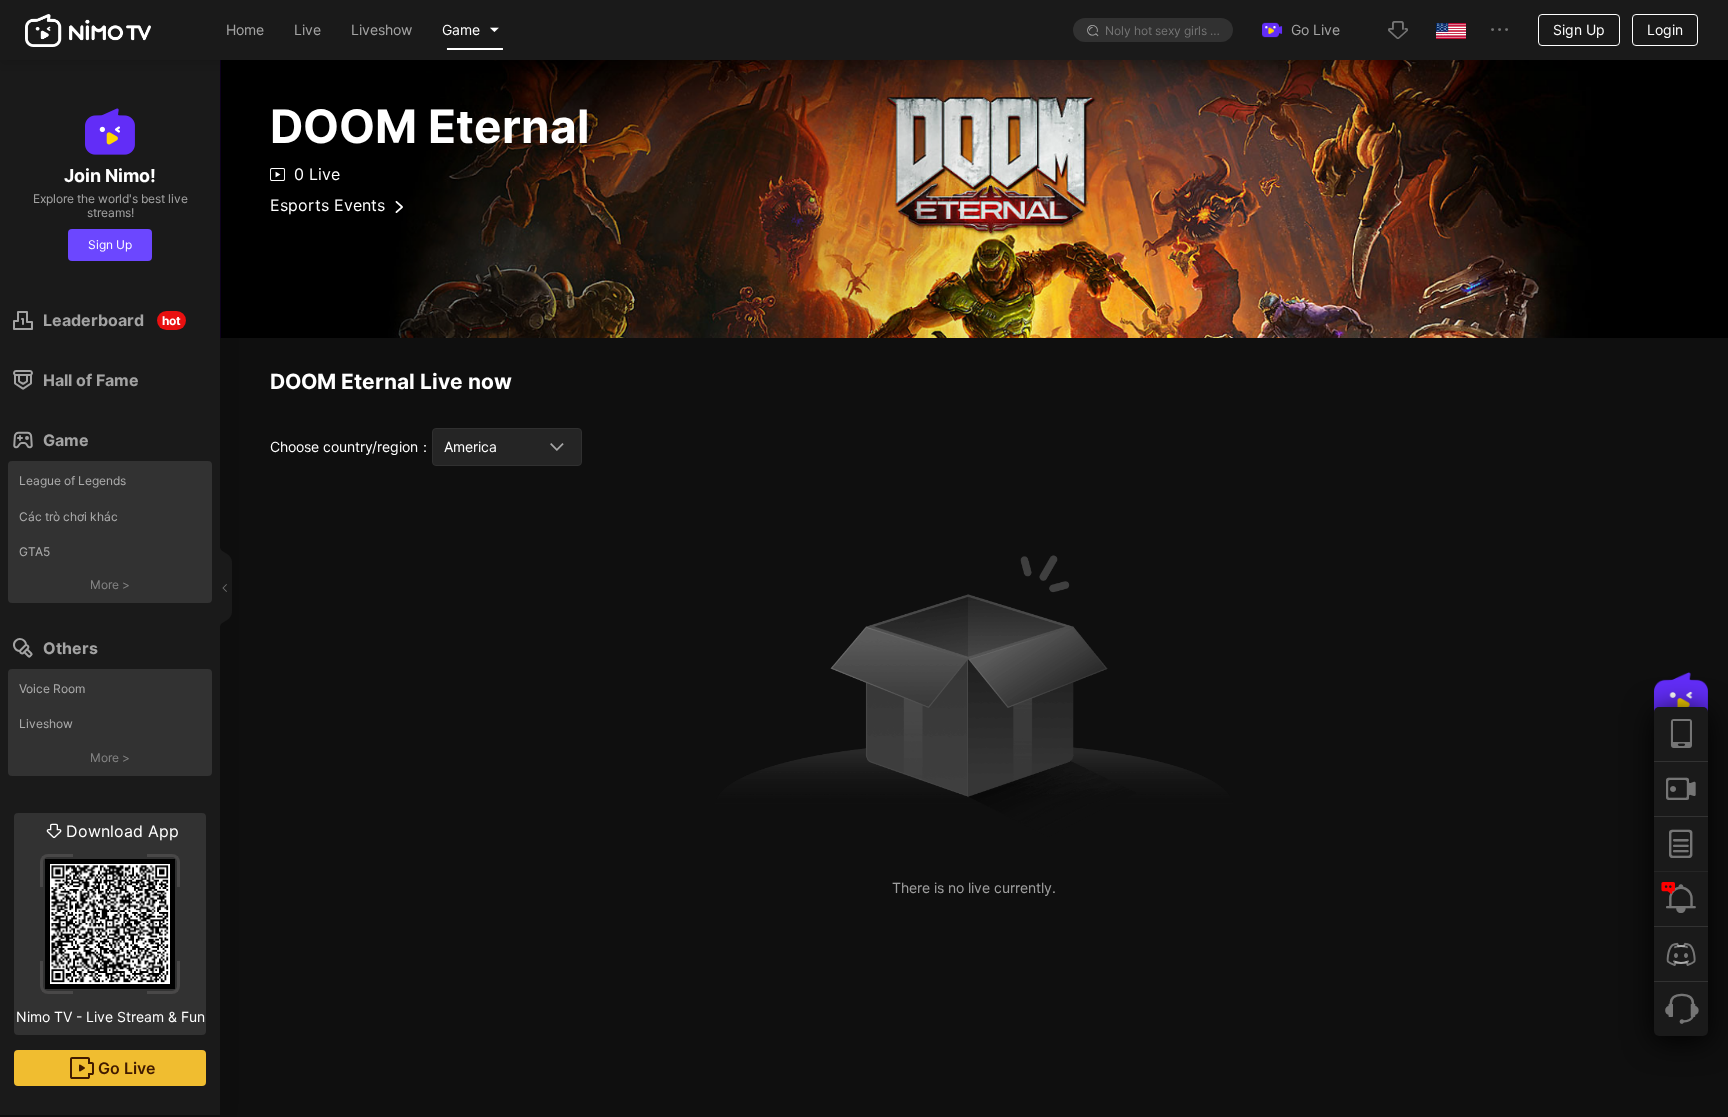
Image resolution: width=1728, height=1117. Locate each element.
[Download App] (1681, 734)
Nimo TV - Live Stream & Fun (110, 923)
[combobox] (507, 447)
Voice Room (52, 688)
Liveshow (46, 723)
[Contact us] (1681, 1008)
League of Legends (72, 480)
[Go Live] (1681, 788)
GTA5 (34, 551)
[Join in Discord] (1681, 953)
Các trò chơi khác (68, 516)
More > (110, 584)
